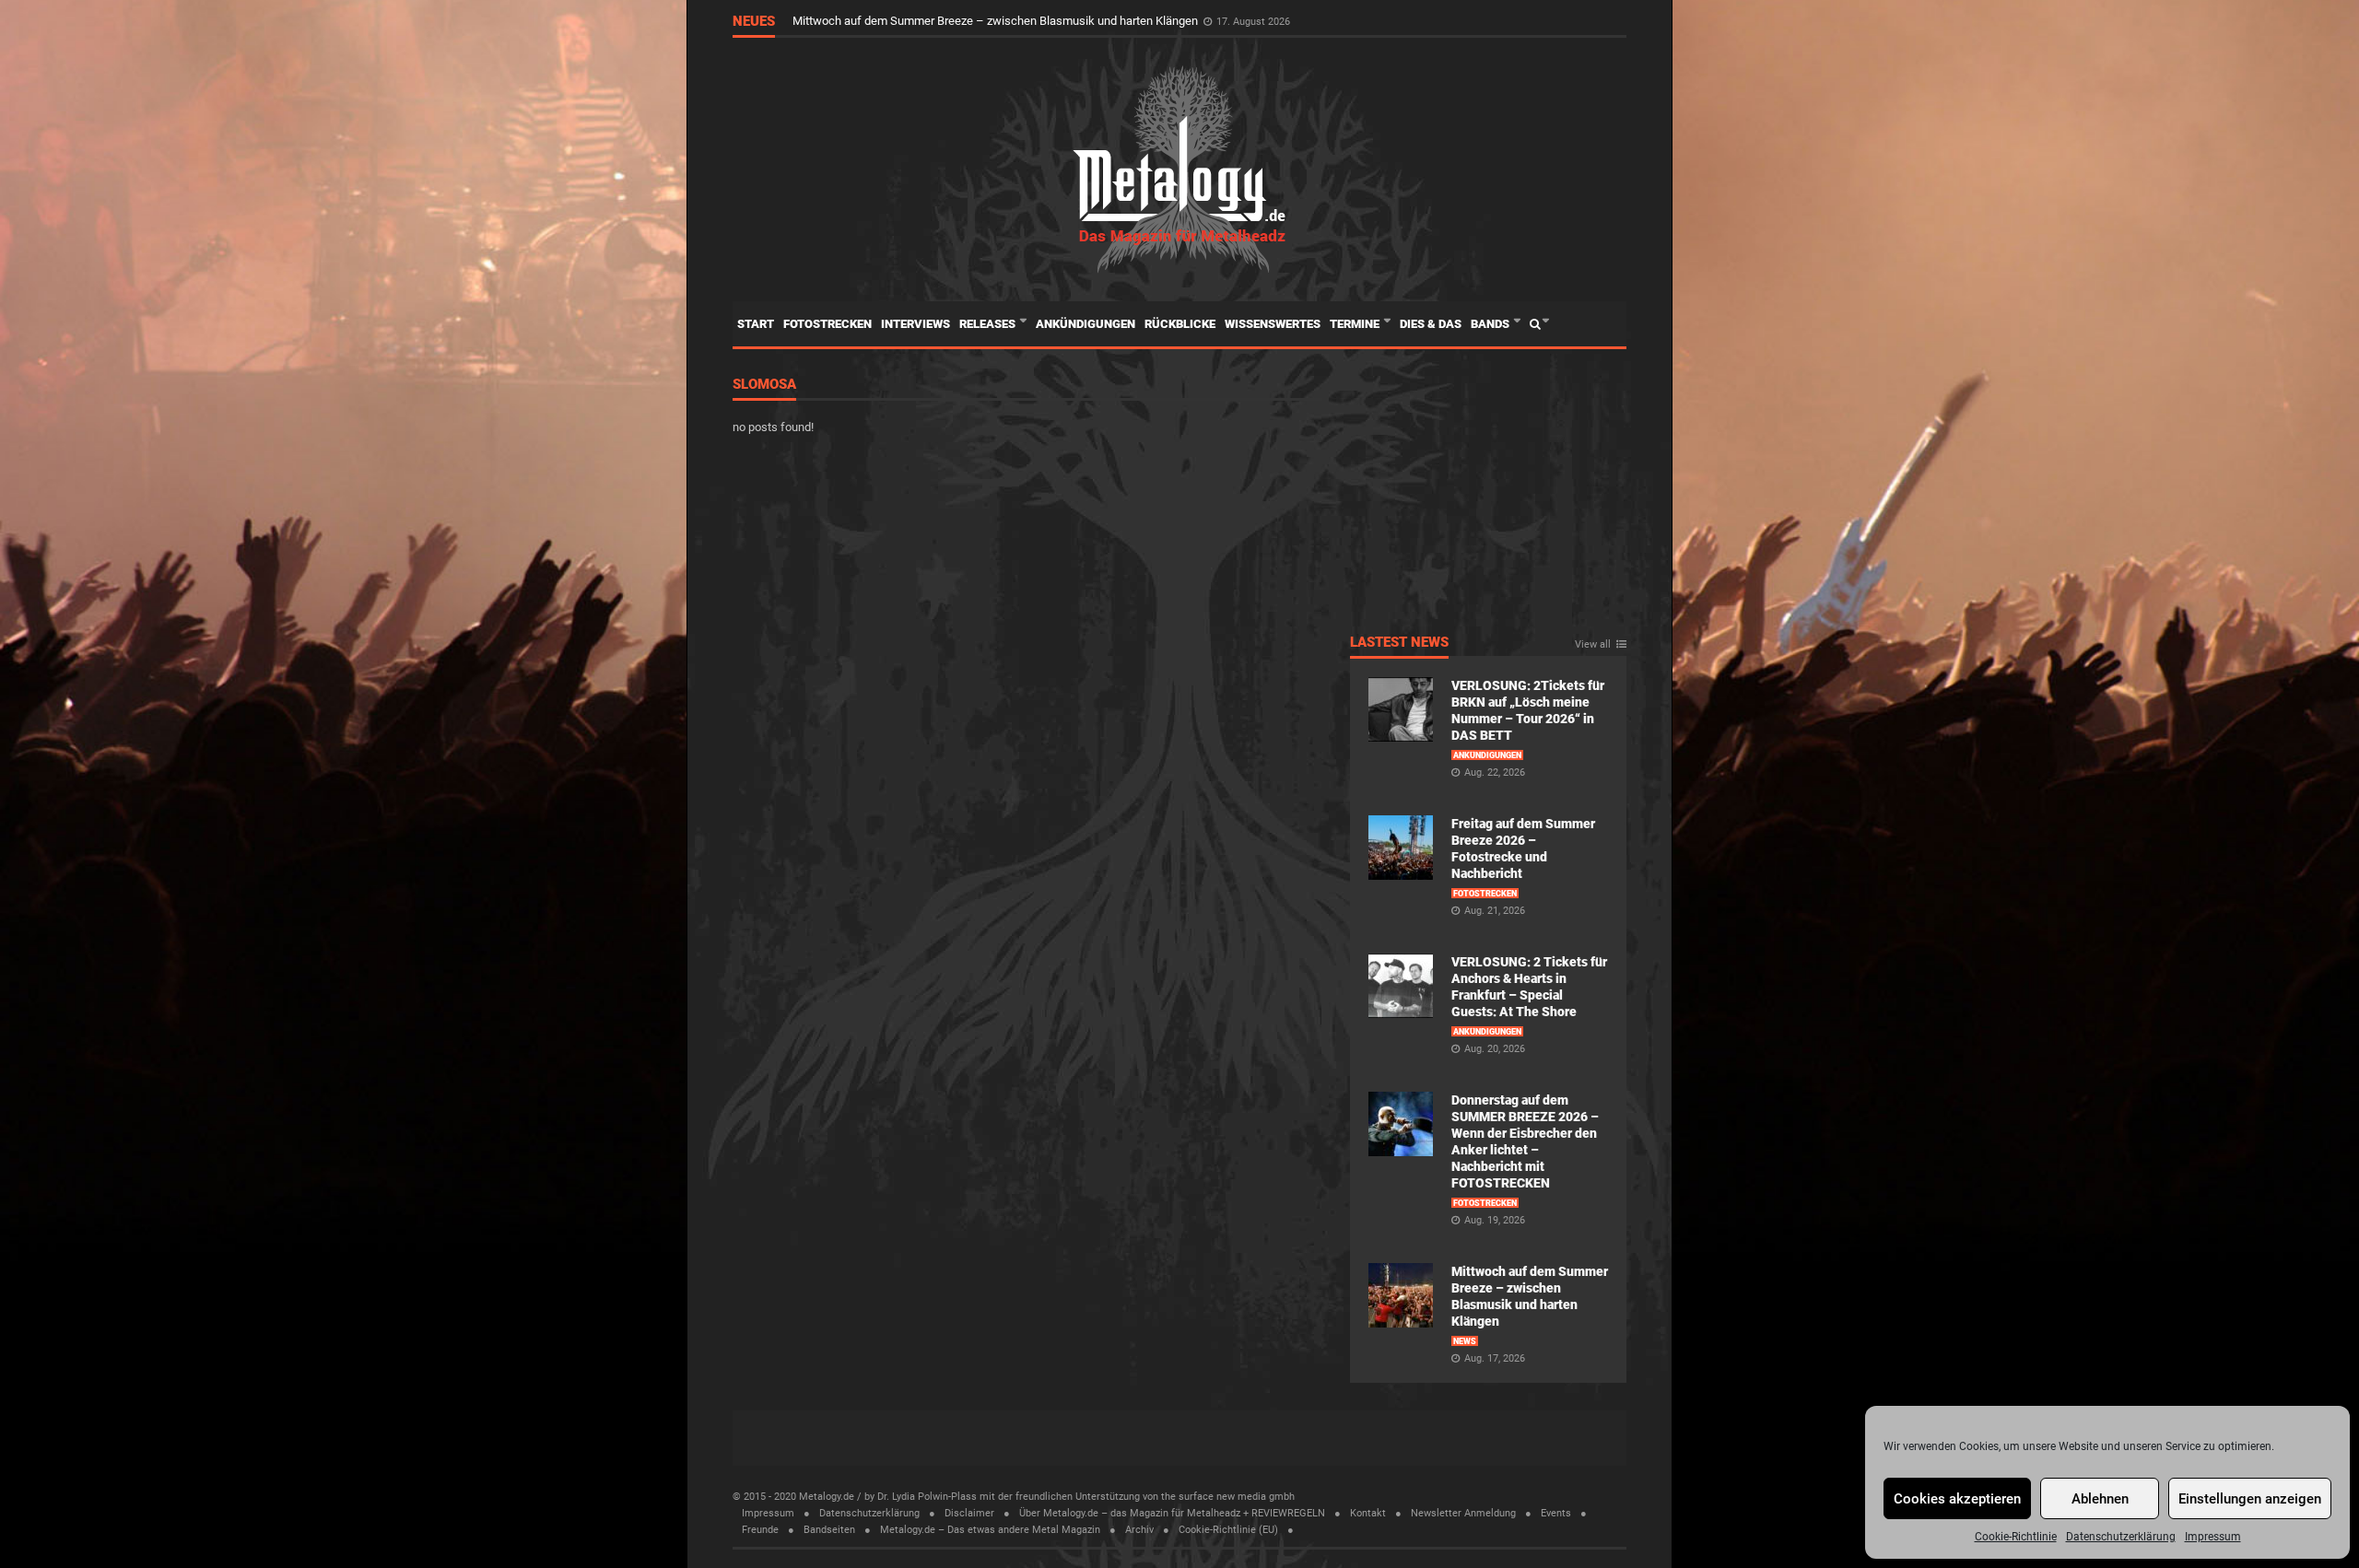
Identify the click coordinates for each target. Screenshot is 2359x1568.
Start (756, 324)
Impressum (2213, 1537)
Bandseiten (829, 1530)
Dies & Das (1431, 324)
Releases (989, 324)
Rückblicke (1180, 324)
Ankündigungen (1086, 324)
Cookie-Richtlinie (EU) (1228, 1530)
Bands (1491, 324)
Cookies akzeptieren (1957, 1499)
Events (1556, 1513)
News (1465, 1341)
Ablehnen (2100, 1499)
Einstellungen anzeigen (2250, 1499)
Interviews (915, 324)
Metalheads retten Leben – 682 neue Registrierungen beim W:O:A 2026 (978, 19)
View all (1593, 645)
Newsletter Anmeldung (1463, 1513)
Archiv (1139, 1530)
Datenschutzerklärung (2121, 1537)
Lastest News (1399, 643)
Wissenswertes (1273, 324)
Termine (1356, 324)
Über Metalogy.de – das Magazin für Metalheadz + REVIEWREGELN (1172, 1513)
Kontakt (1368, 1513)
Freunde (760, 1530)
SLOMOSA (764, 385)
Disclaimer (969, 1513)
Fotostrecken (827, 324)
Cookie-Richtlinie (2016, 1537)
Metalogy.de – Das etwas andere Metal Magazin (990, 1530)
